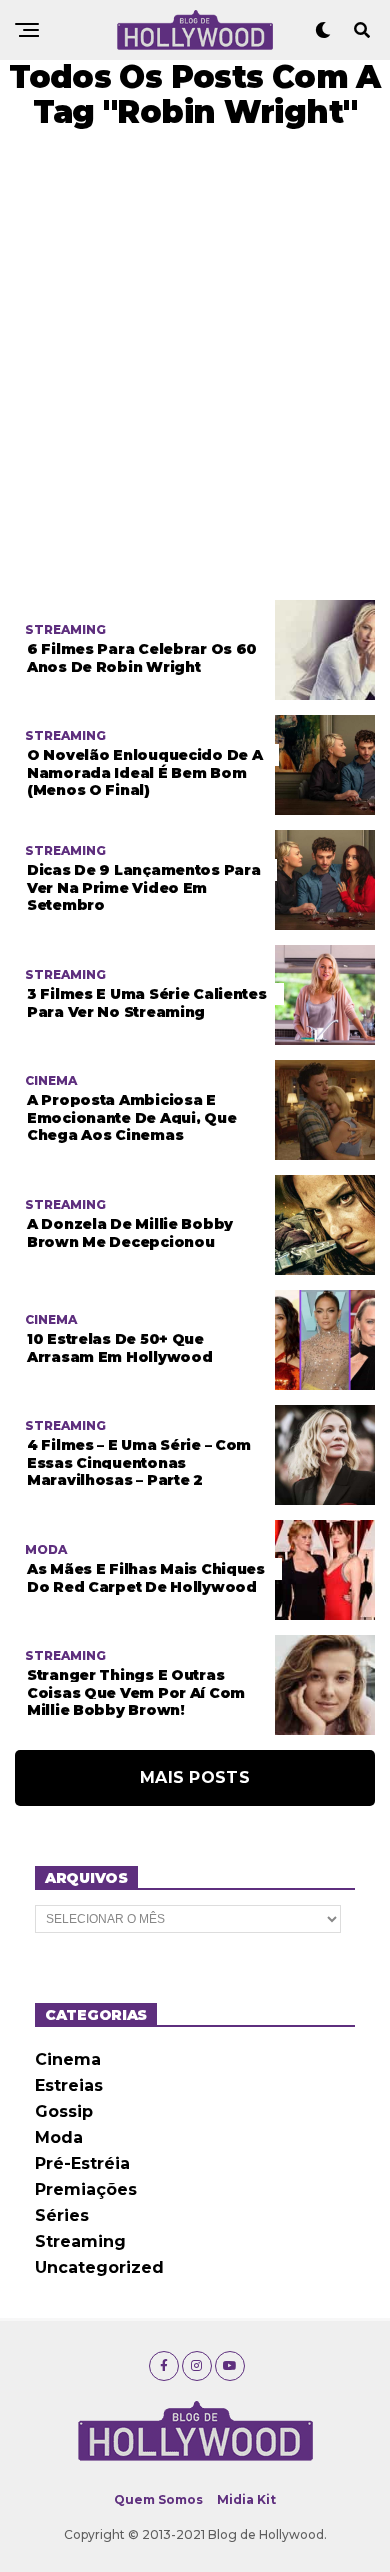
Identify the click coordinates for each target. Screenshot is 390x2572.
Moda (59, 2137)
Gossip (64, 2111)
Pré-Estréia (82, 2163)
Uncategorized (99, 2267)
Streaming (80, 2241)
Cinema (68, 2059)
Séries (62, 2215)
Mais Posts (195, 1777)
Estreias (69, 2085)
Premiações (86, 2189)
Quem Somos (158, 2499)
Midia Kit (246, 2499)
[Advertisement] (195, 365)
